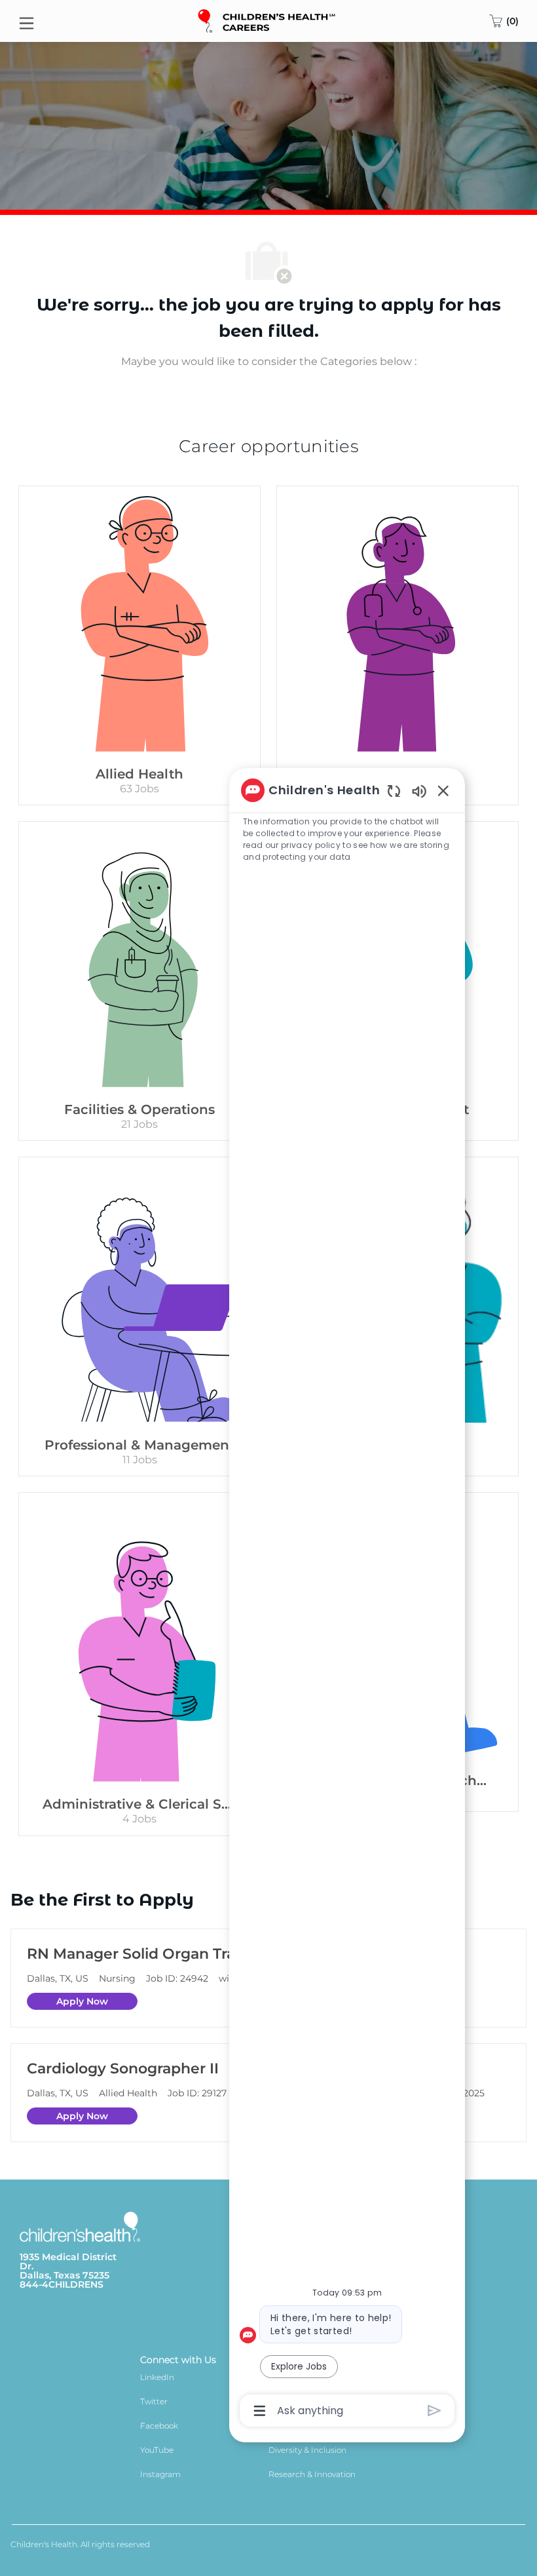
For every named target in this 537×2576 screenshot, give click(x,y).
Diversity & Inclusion (307, 2450)
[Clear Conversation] (394, 791)
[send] (435, 2411)
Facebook (159, 2426)
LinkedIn (157, 2377)
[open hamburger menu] (27, 21)
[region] (347, 1599)
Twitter (154, 2401)
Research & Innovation (312, 2474)
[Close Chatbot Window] (443, 790)
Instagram (160, 2474)
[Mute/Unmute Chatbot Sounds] (419, 791)
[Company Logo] (268, 20)
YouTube (157, 2450)
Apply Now (82, 2001)
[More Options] (260, 2411)
